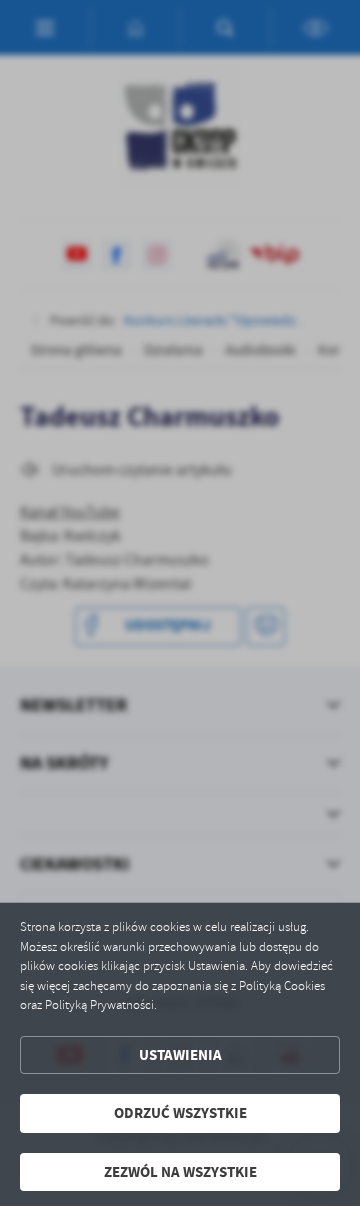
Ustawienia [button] (180, 1055)
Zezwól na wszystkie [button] (180, 1172)
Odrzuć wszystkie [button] (180, 1113)
